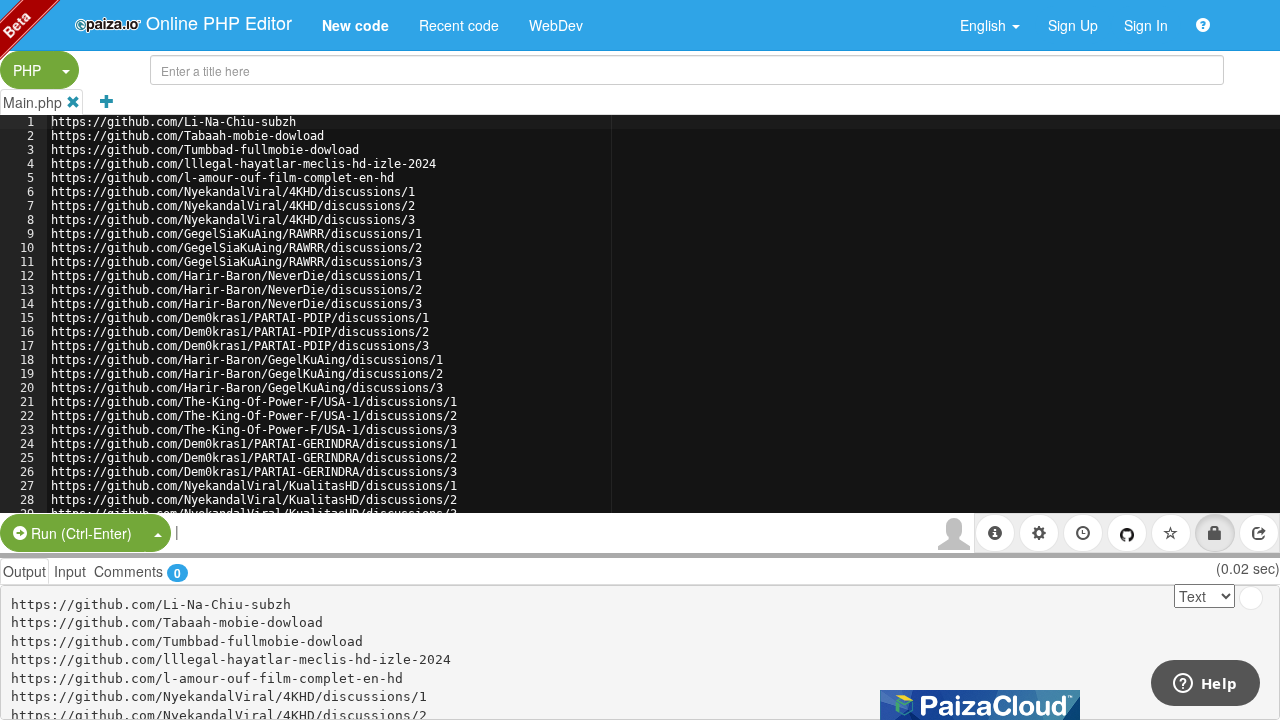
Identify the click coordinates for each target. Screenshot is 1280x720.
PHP (27, 70)
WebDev (556, 25)
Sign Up (1073, 25)
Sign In (1146, 25)
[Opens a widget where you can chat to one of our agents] (1205, 685)
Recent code (459, 25)
